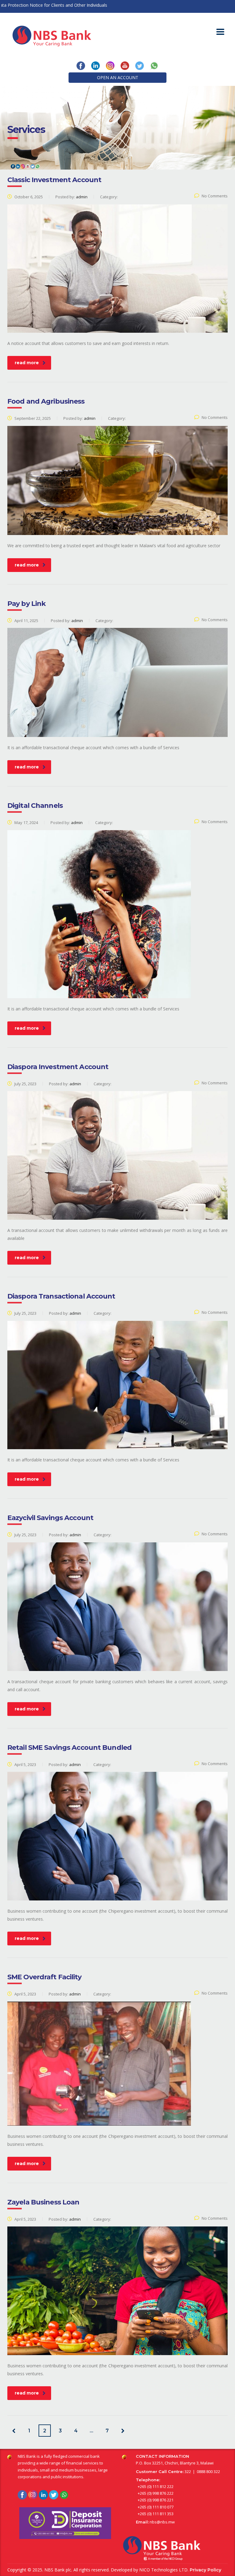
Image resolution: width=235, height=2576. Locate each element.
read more (27, 363)
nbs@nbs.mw (162, 2522)
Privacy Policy (205, 2570)
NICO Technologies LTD (163, 2570)
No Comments (215, 196)
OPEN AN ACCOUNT (118, 77)
